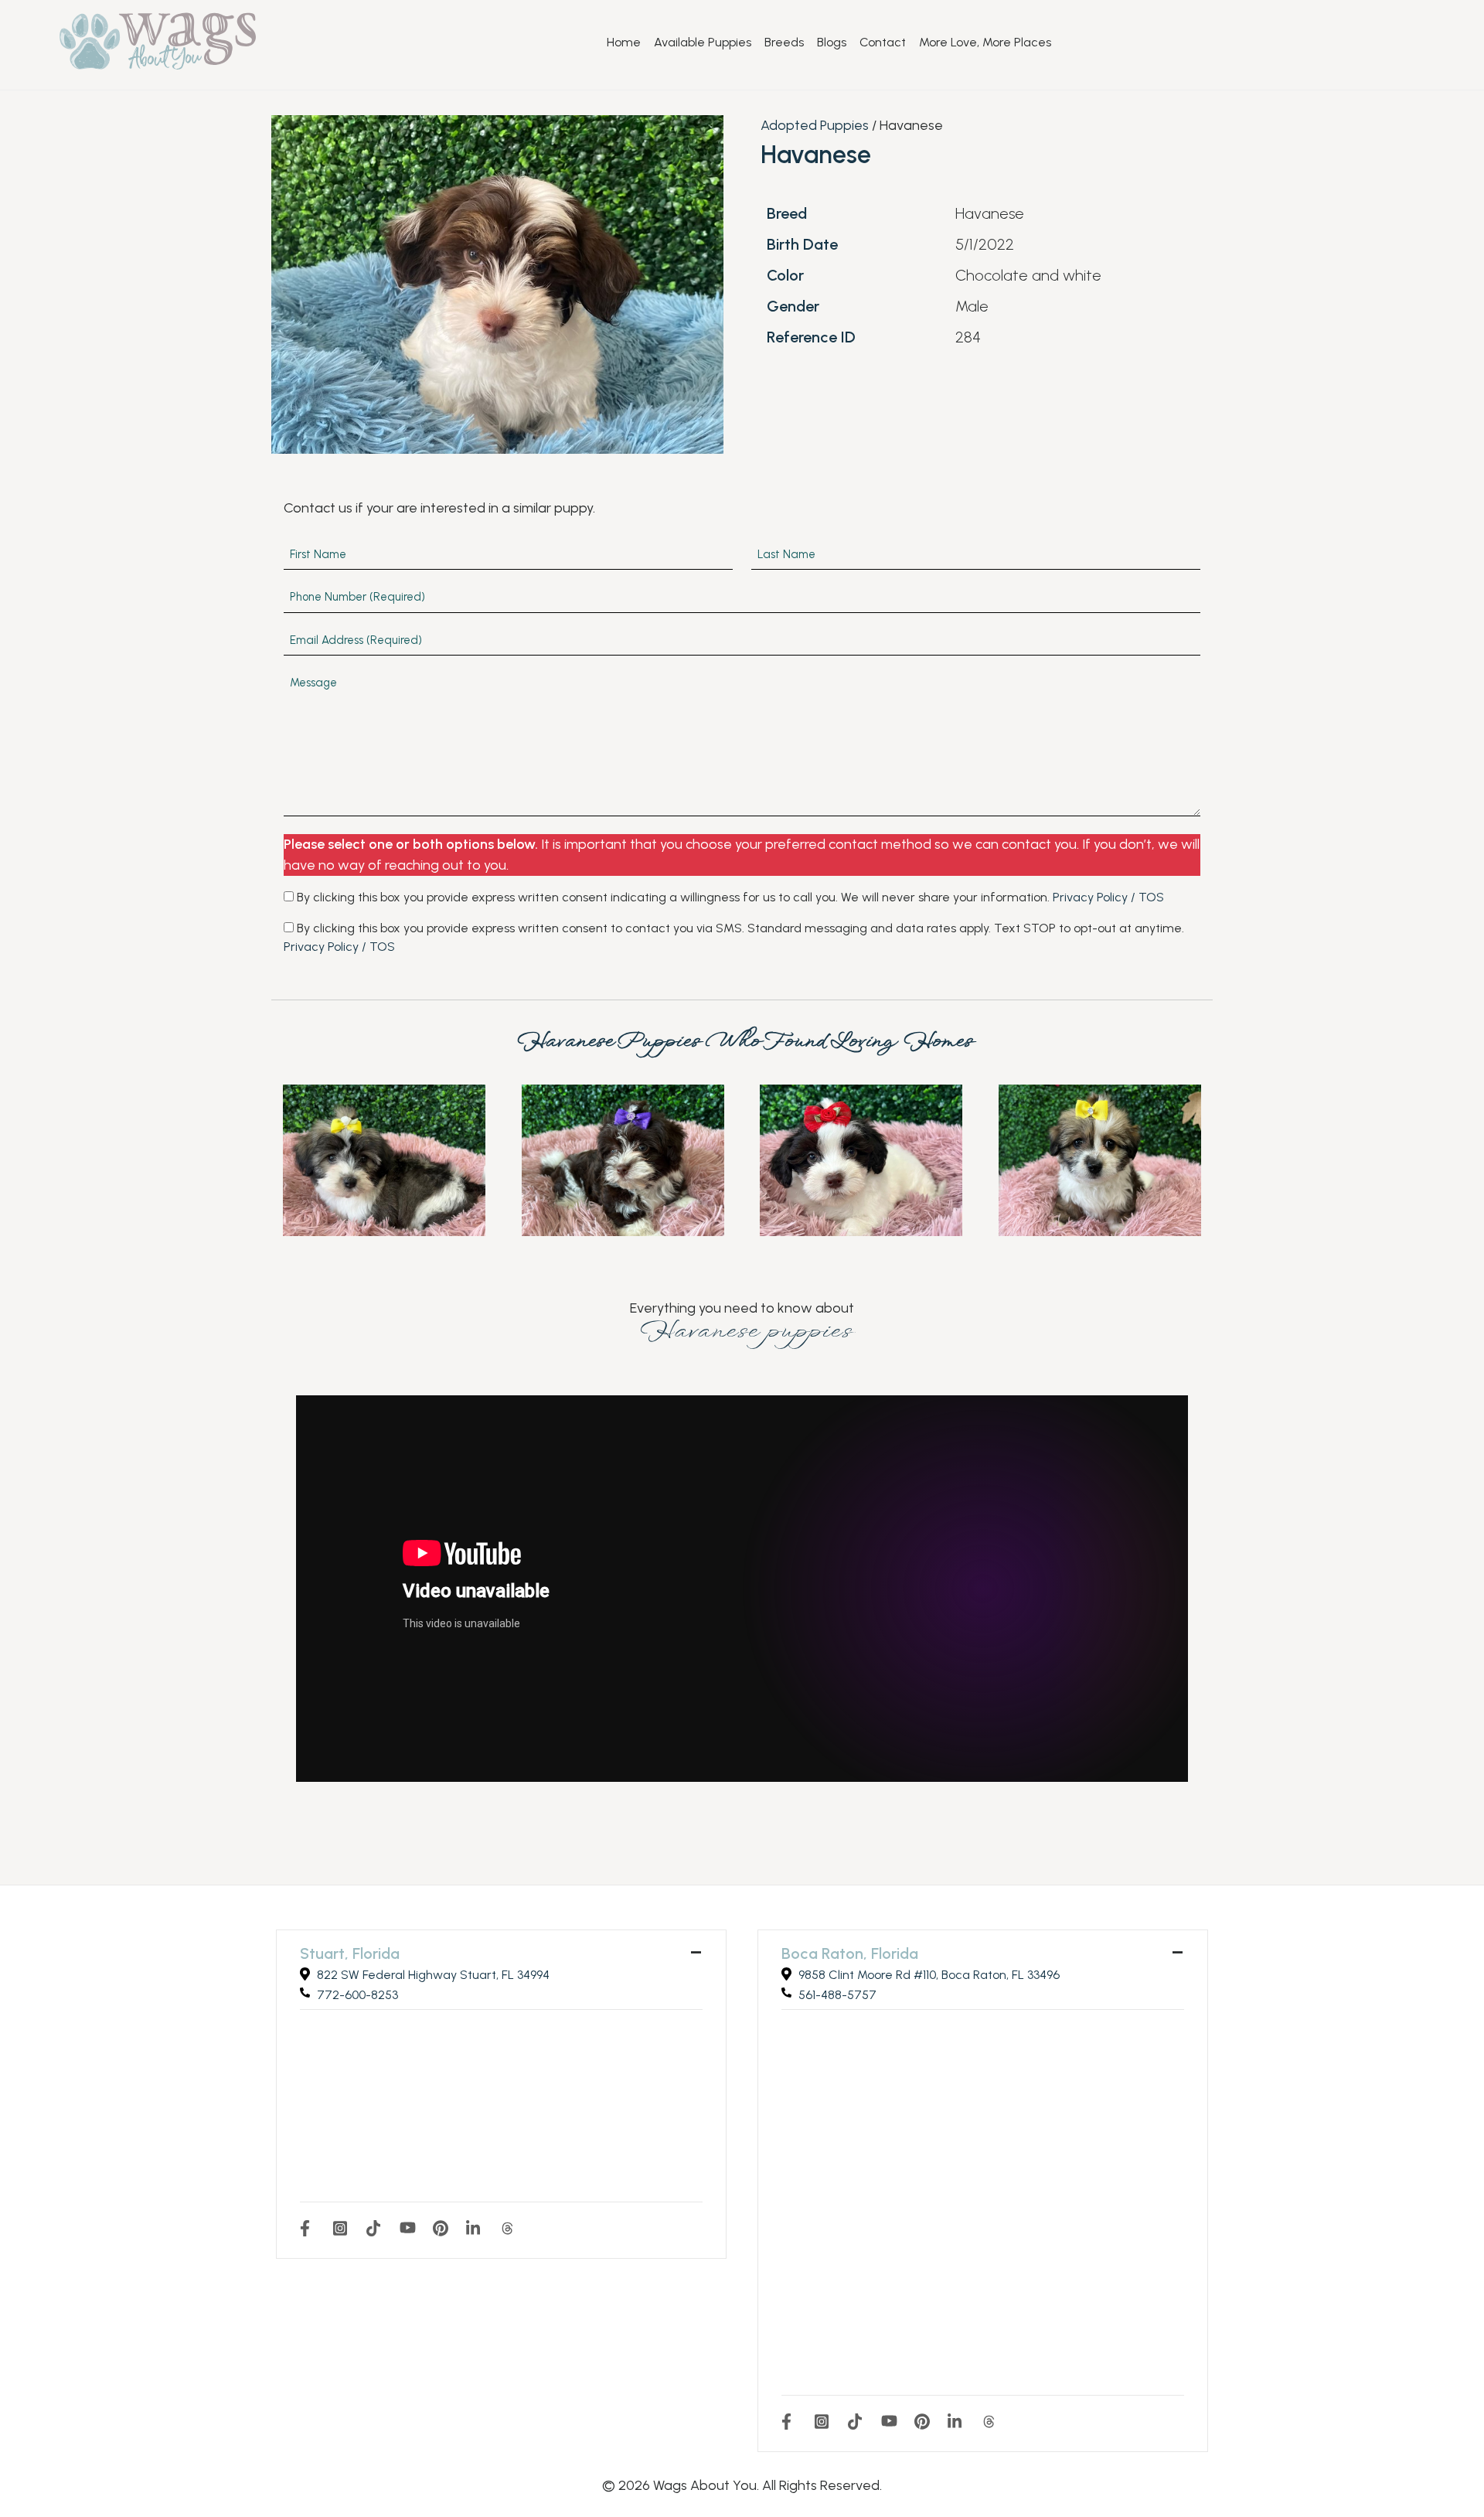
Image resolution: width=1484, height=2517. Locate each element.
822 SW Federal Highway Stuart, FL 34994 (433, 1975)
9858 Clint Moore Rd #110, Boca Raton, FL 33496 (929, 1975)
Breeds (784, 43)
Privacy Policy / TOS (1108, 897)
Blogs (832, 43)
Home (624, 43)
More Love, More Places (985, 43)
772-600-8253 (357, 1995)
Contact (883, 43)
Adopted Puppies (815, 125)
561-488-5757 (837, 1995)
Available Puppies (703, 43)
